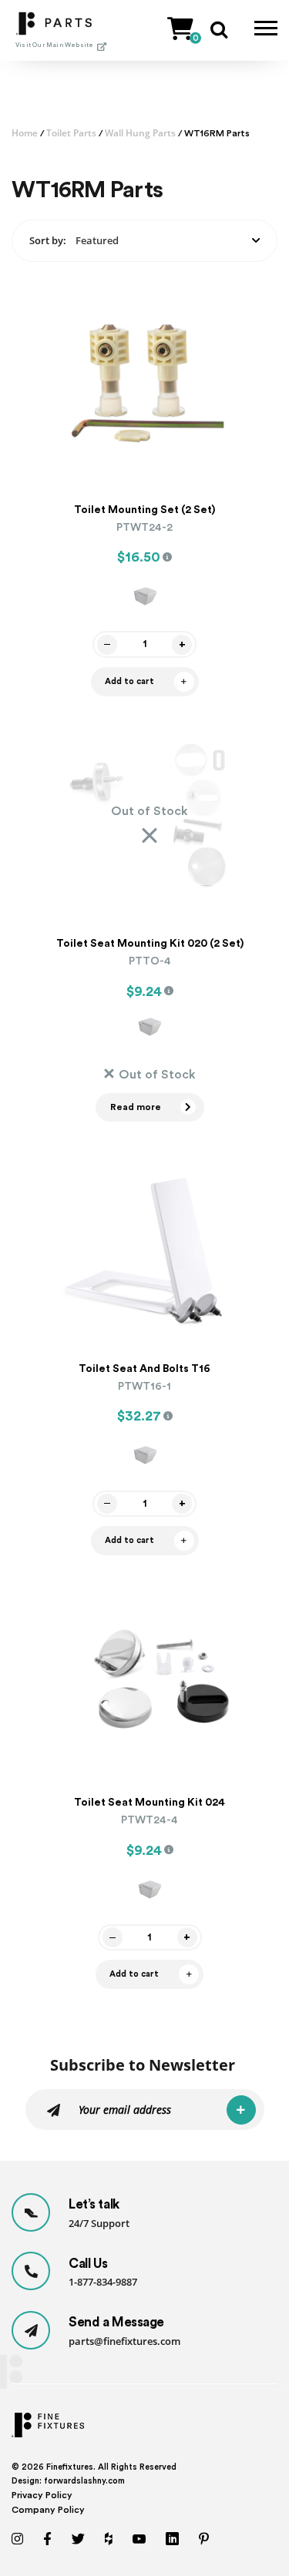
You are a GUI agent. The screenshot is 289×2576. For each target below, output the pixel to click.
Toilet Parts (71, 133)
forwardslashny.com (84, 2481)
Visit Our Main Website (54, 45)
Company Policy (48, 2510)
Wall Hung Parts (140, 133)
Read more (136, 1107)
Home (25, 133)
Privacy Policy (42, 2495)
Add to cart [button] (129, 681)
